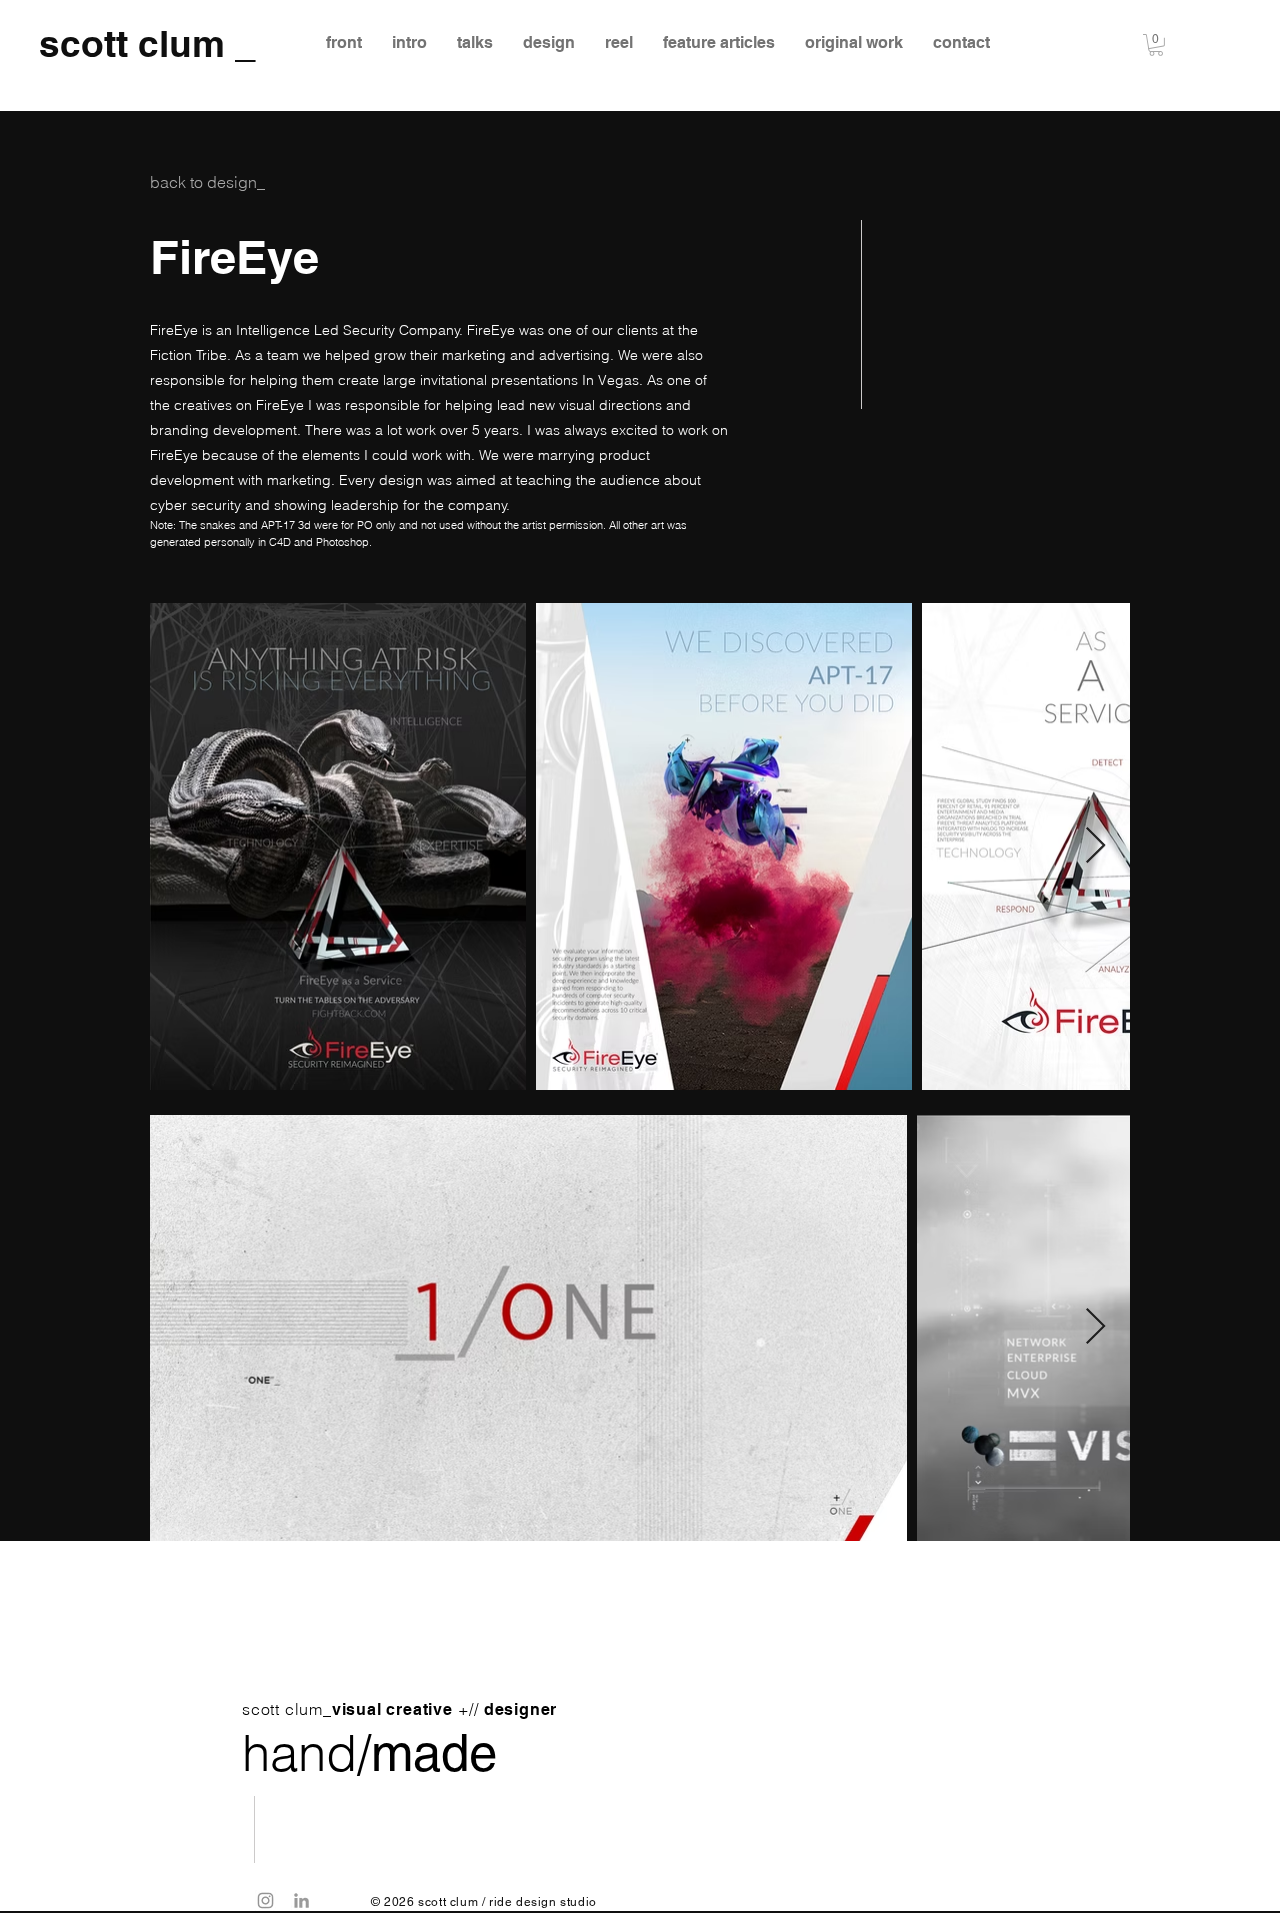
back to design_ (207, 182)
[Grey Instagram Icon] (265, 1900)
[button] (1156, 45)
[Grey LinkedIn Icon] (301, 1900)
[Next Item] (1095, 846)
